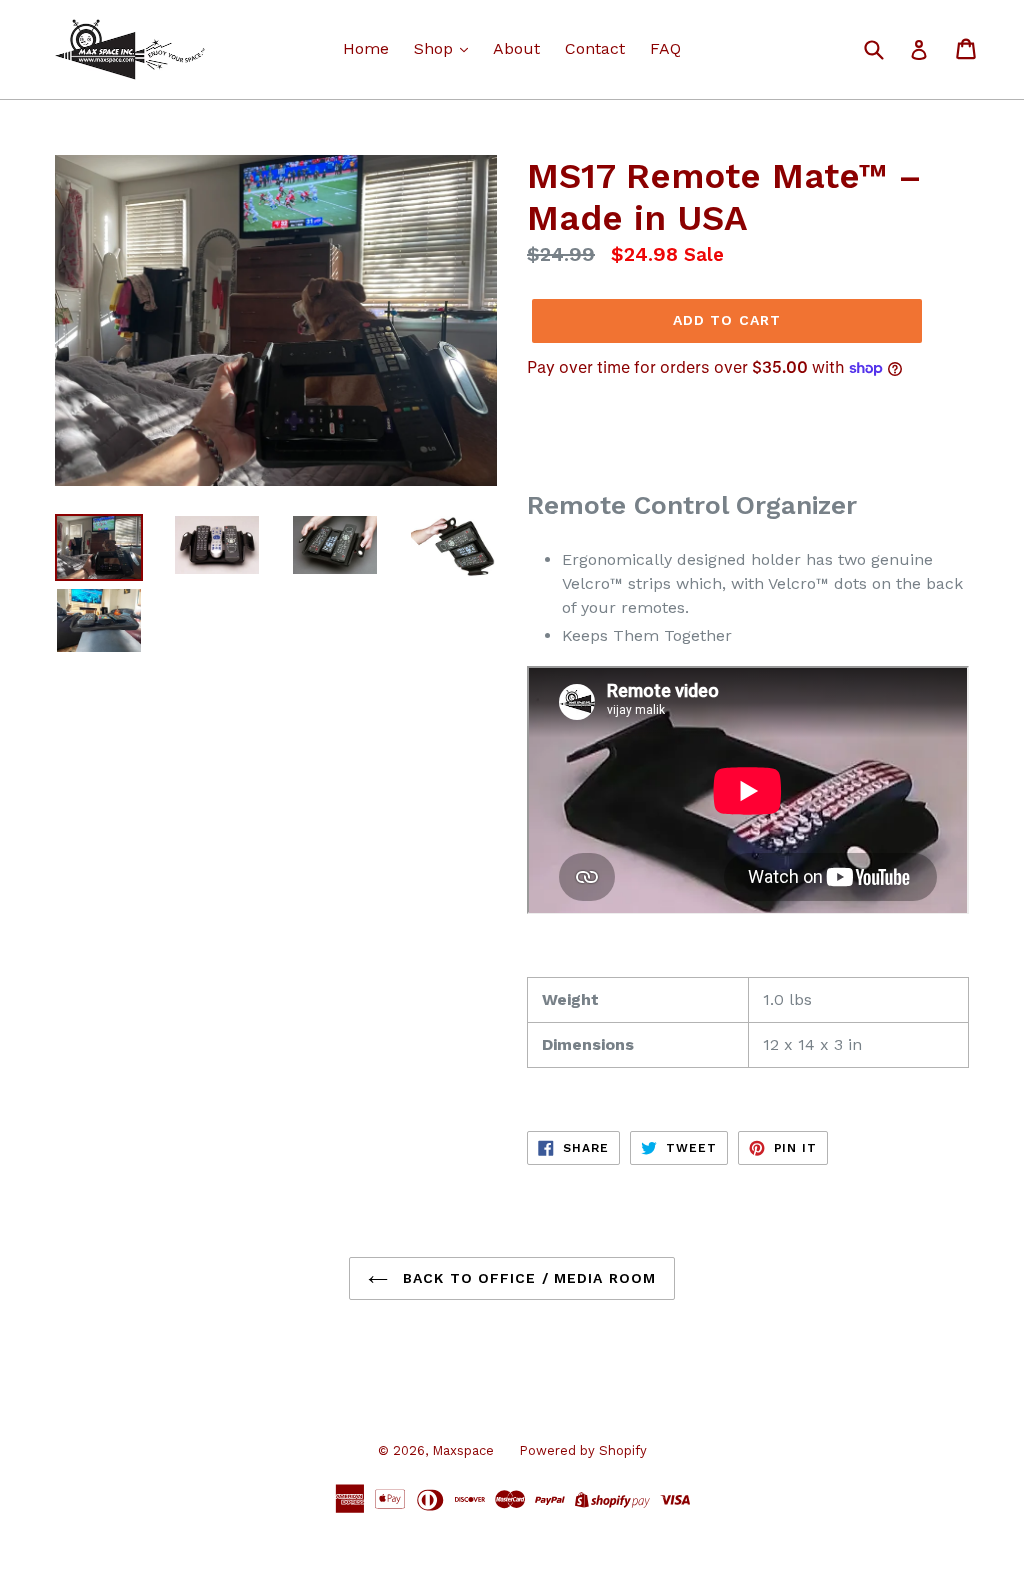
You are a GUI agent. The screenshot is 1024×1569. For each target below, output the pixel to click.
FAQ (665, 48)
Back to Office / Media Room (527, 1278)
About (516, 48)
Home (366, 48)
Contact (595, 48)
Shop (436, 48)
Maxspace (463, 1450)
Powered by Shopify (583, 1450)
